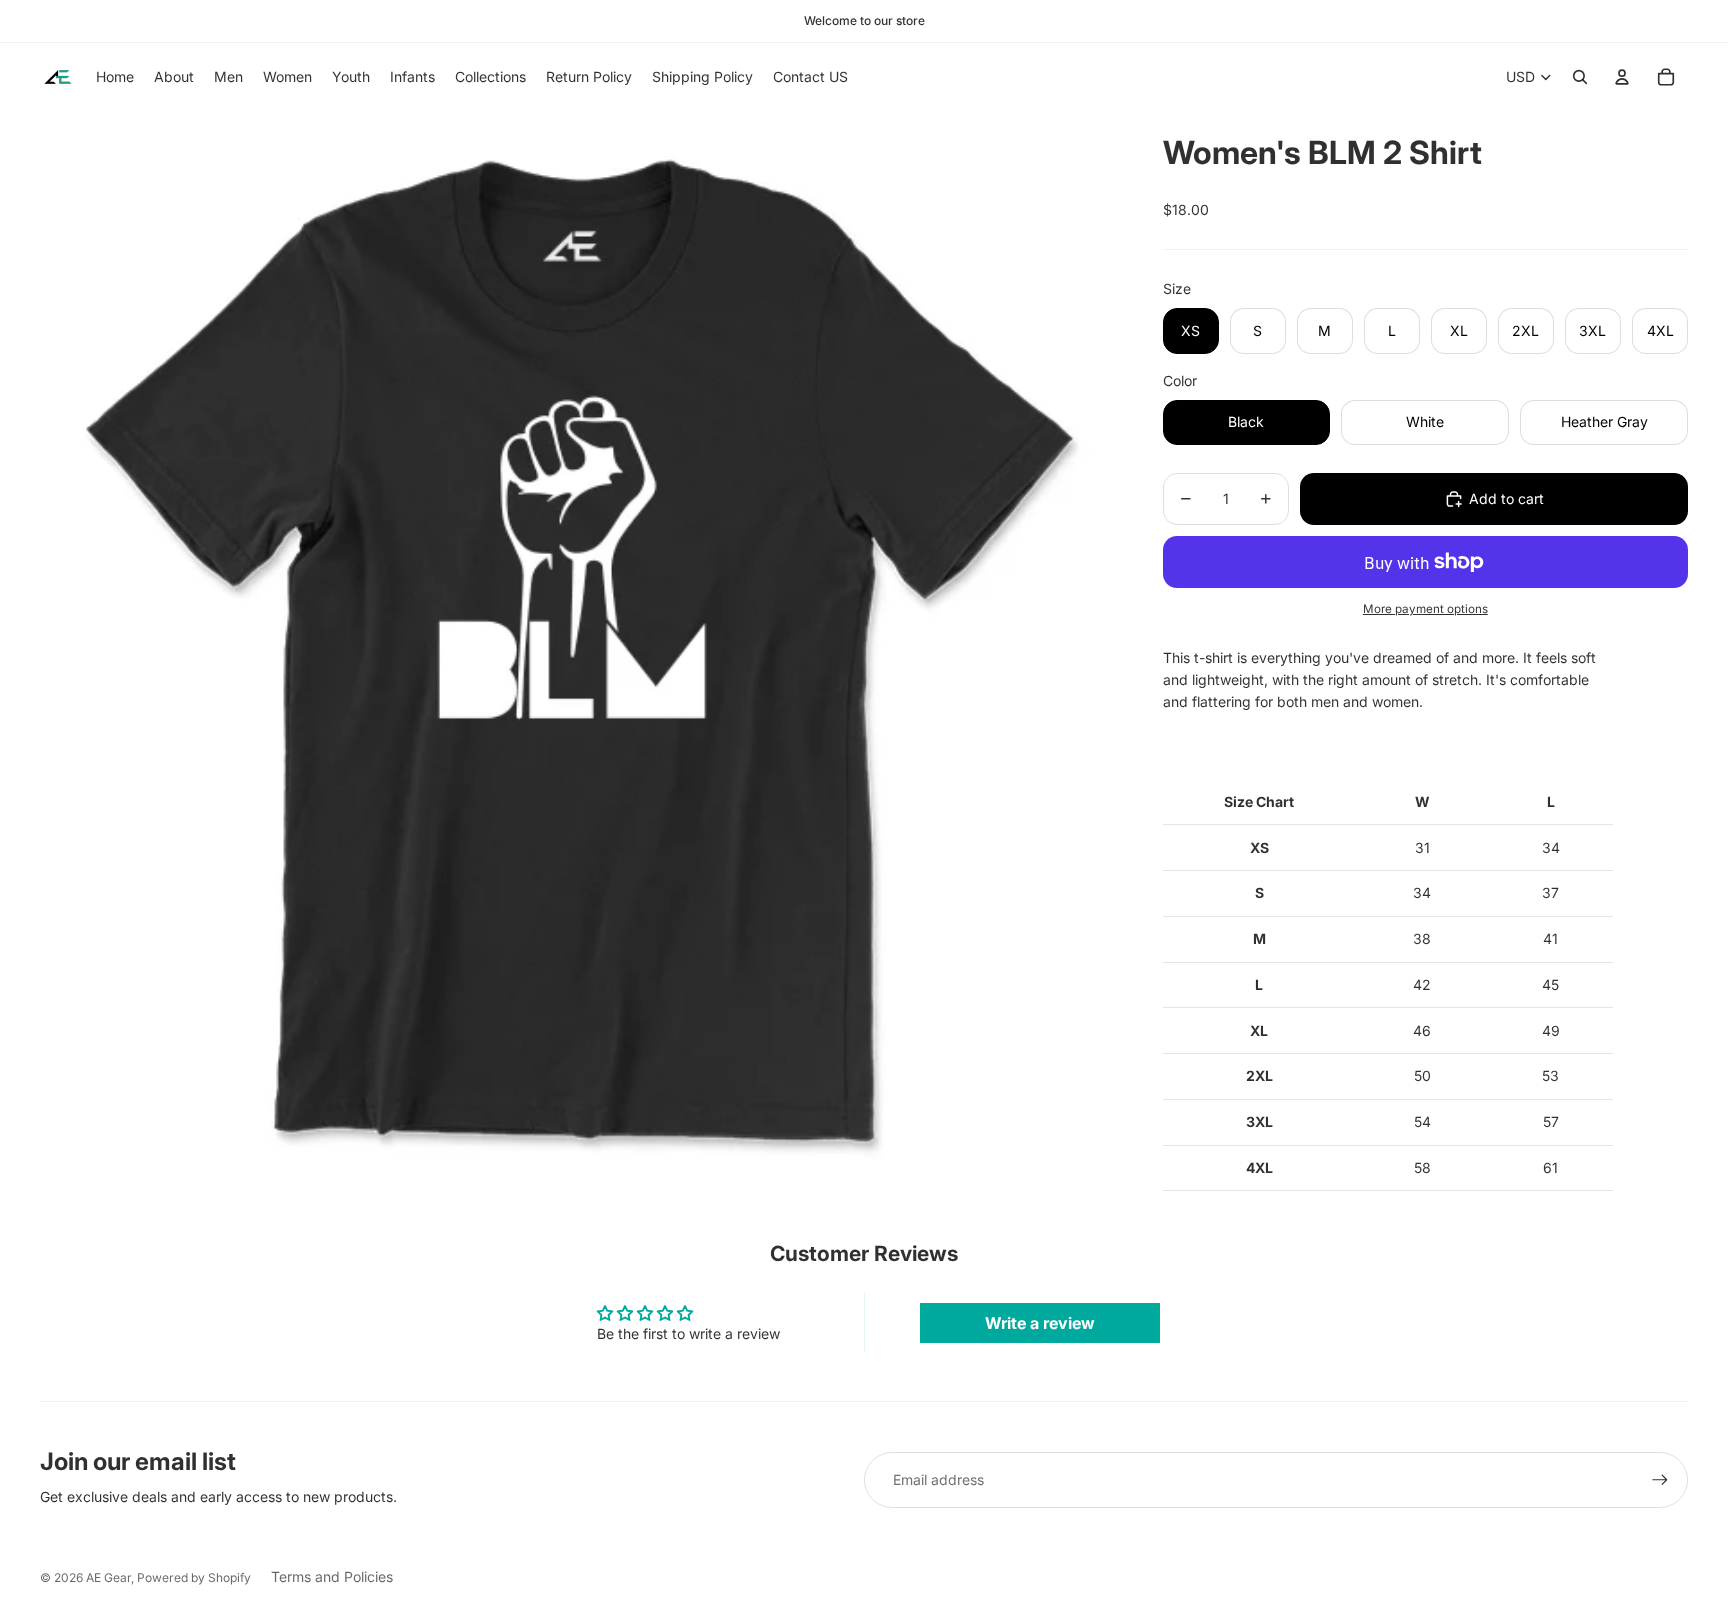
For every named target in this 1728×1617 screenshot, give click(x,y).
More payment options (1425, 609)
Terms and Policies (332, 1576)
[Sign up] (1660, 1480)
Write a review (1040, 1323)
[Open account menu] (1622, 77)
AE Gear (108, 1577)
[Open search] (1580, 77)
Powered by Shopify (194, 1577)
